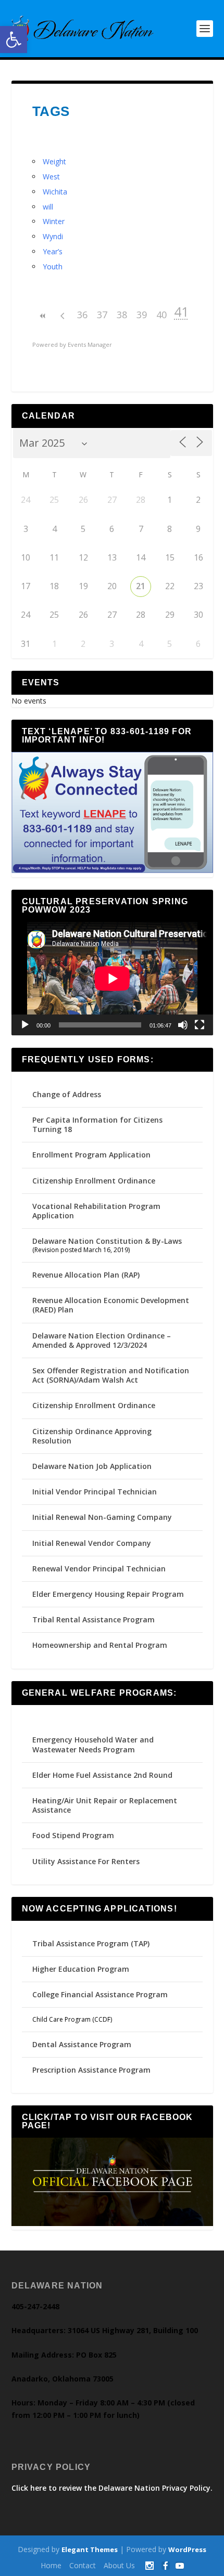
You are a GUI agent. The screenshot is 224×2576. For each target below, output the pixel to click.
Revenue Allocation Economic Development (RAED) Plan (111, 1305)
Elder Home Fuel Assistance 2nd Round (102, 1775)
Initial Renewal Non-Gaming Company (102, 1517)
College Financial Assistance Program (100, 1994)
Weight (54, 161)
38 (122, 315)
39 (142, 315)
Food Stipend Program (73, 1835)
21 (141, 586)
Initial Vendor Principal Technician (95, 1492)
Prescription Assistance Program (91, 2070)
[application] (112, 979)
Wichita (55, 192)
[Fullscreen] (200, 1025)
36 (82, 315)
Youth (53, 266)
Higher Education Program (81, 1969)
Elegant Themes (90, 2549)
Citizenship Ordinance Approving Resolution (92, 1436)
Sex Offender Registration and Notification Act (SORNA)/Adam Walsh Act (111, 1375)
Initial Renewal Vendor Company (92, 1543)
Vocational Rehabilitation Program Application (96, 1211)
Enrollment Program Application (91, 1155)
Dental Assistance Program (82, 2044)
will (48, 207)
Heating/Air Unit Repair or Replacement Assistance (105, 1805)
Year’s (53, 251)
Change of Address (67, 1094)
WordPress (187, 2549)
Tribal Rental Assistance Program (95, 1619)
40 (161, 315)
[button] (14, 40)
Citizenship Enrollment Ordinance (94, 1181)
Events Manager (90, 344)
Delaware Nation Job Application (92, 1466)
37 (102, 315)
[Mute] (183, 1025)
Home (51, 2565)
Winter (54, 221)
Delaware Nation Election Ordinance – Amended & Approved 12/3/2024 (102, 1340)
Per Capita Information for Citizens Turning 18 (97, 1124)
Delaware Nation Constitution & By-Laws (107, 1241)
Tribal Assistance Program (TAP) (91, 1943)
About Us (119, 2565)
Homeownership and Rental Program (100, 1645)
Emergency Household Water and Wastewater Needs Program (93, 1744)
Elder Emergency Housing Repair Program (108, 1594)
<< (43, 316)
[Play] (25, 1025)
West (51, 177)
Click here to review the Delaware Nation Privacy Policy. (112, 2488)
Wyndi (53, 236)
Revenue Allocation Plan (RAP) (86, 1275)
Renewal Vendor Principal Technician (99, 1569)
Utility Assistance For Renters (86, 1861)
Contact (83, 2565)
